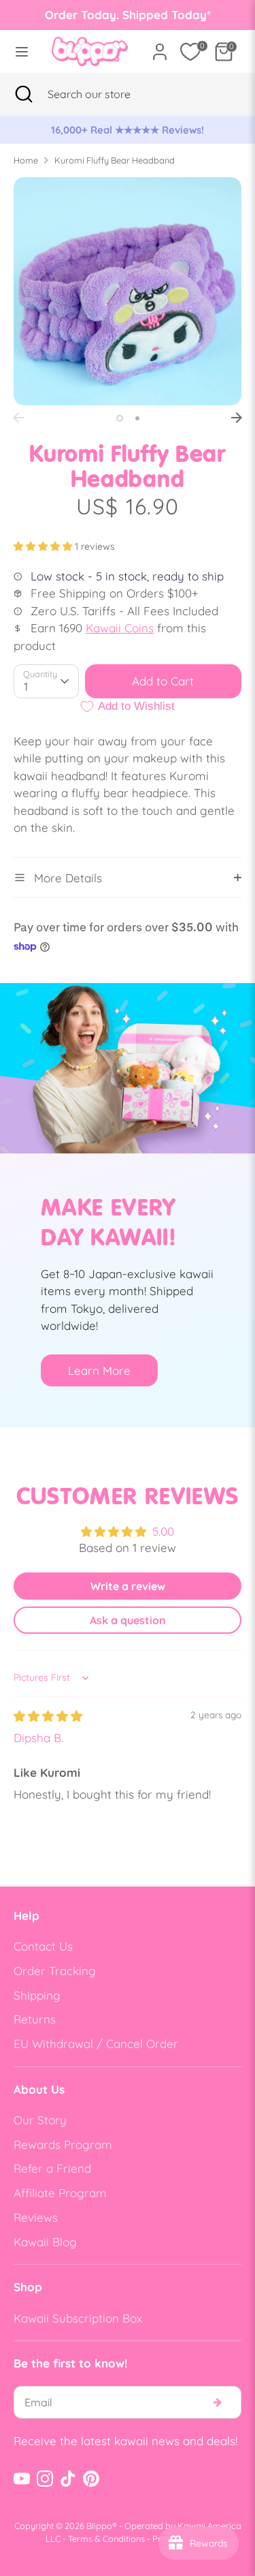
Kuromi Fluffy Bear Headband (115, 160)
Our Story (40, 2120)
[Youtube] (22, 2479)
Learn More (99, 1370)
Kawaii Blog (45, 2242)
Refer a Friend (52, 2168)
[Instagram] (45, 2479)
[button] (44, 546)
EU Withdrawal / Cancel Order (96, 2044)
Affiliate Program (60, 2193)
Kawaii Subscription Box (78, 2318)
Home (26, 160)
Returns (35, 2019)
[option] (128, 130)
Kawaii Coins (120, 628)
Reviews (36, 2217)
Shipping (37, 1995)
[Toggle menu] (22, 51)
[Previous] (18, 418)
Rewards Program (63, 2144)
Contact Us (43, 1946)
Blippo (99, 2526)
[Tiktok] (68, 2479)
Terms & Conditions (106, 2539)
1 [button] (120, 418)
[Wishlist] (190, 52)
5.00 (163, 1531)
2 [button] (137, 418)
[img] (48, 1716)
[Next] (237, 418)
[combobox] (106, 94)
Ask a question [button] (128, 1620)
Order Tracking (55, 1971)
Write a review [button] (128, 1586)
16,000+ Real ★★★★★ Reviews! (128, 130)
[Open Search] (24, 94)
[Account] (160, 47)
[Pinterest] (91, 2479)
